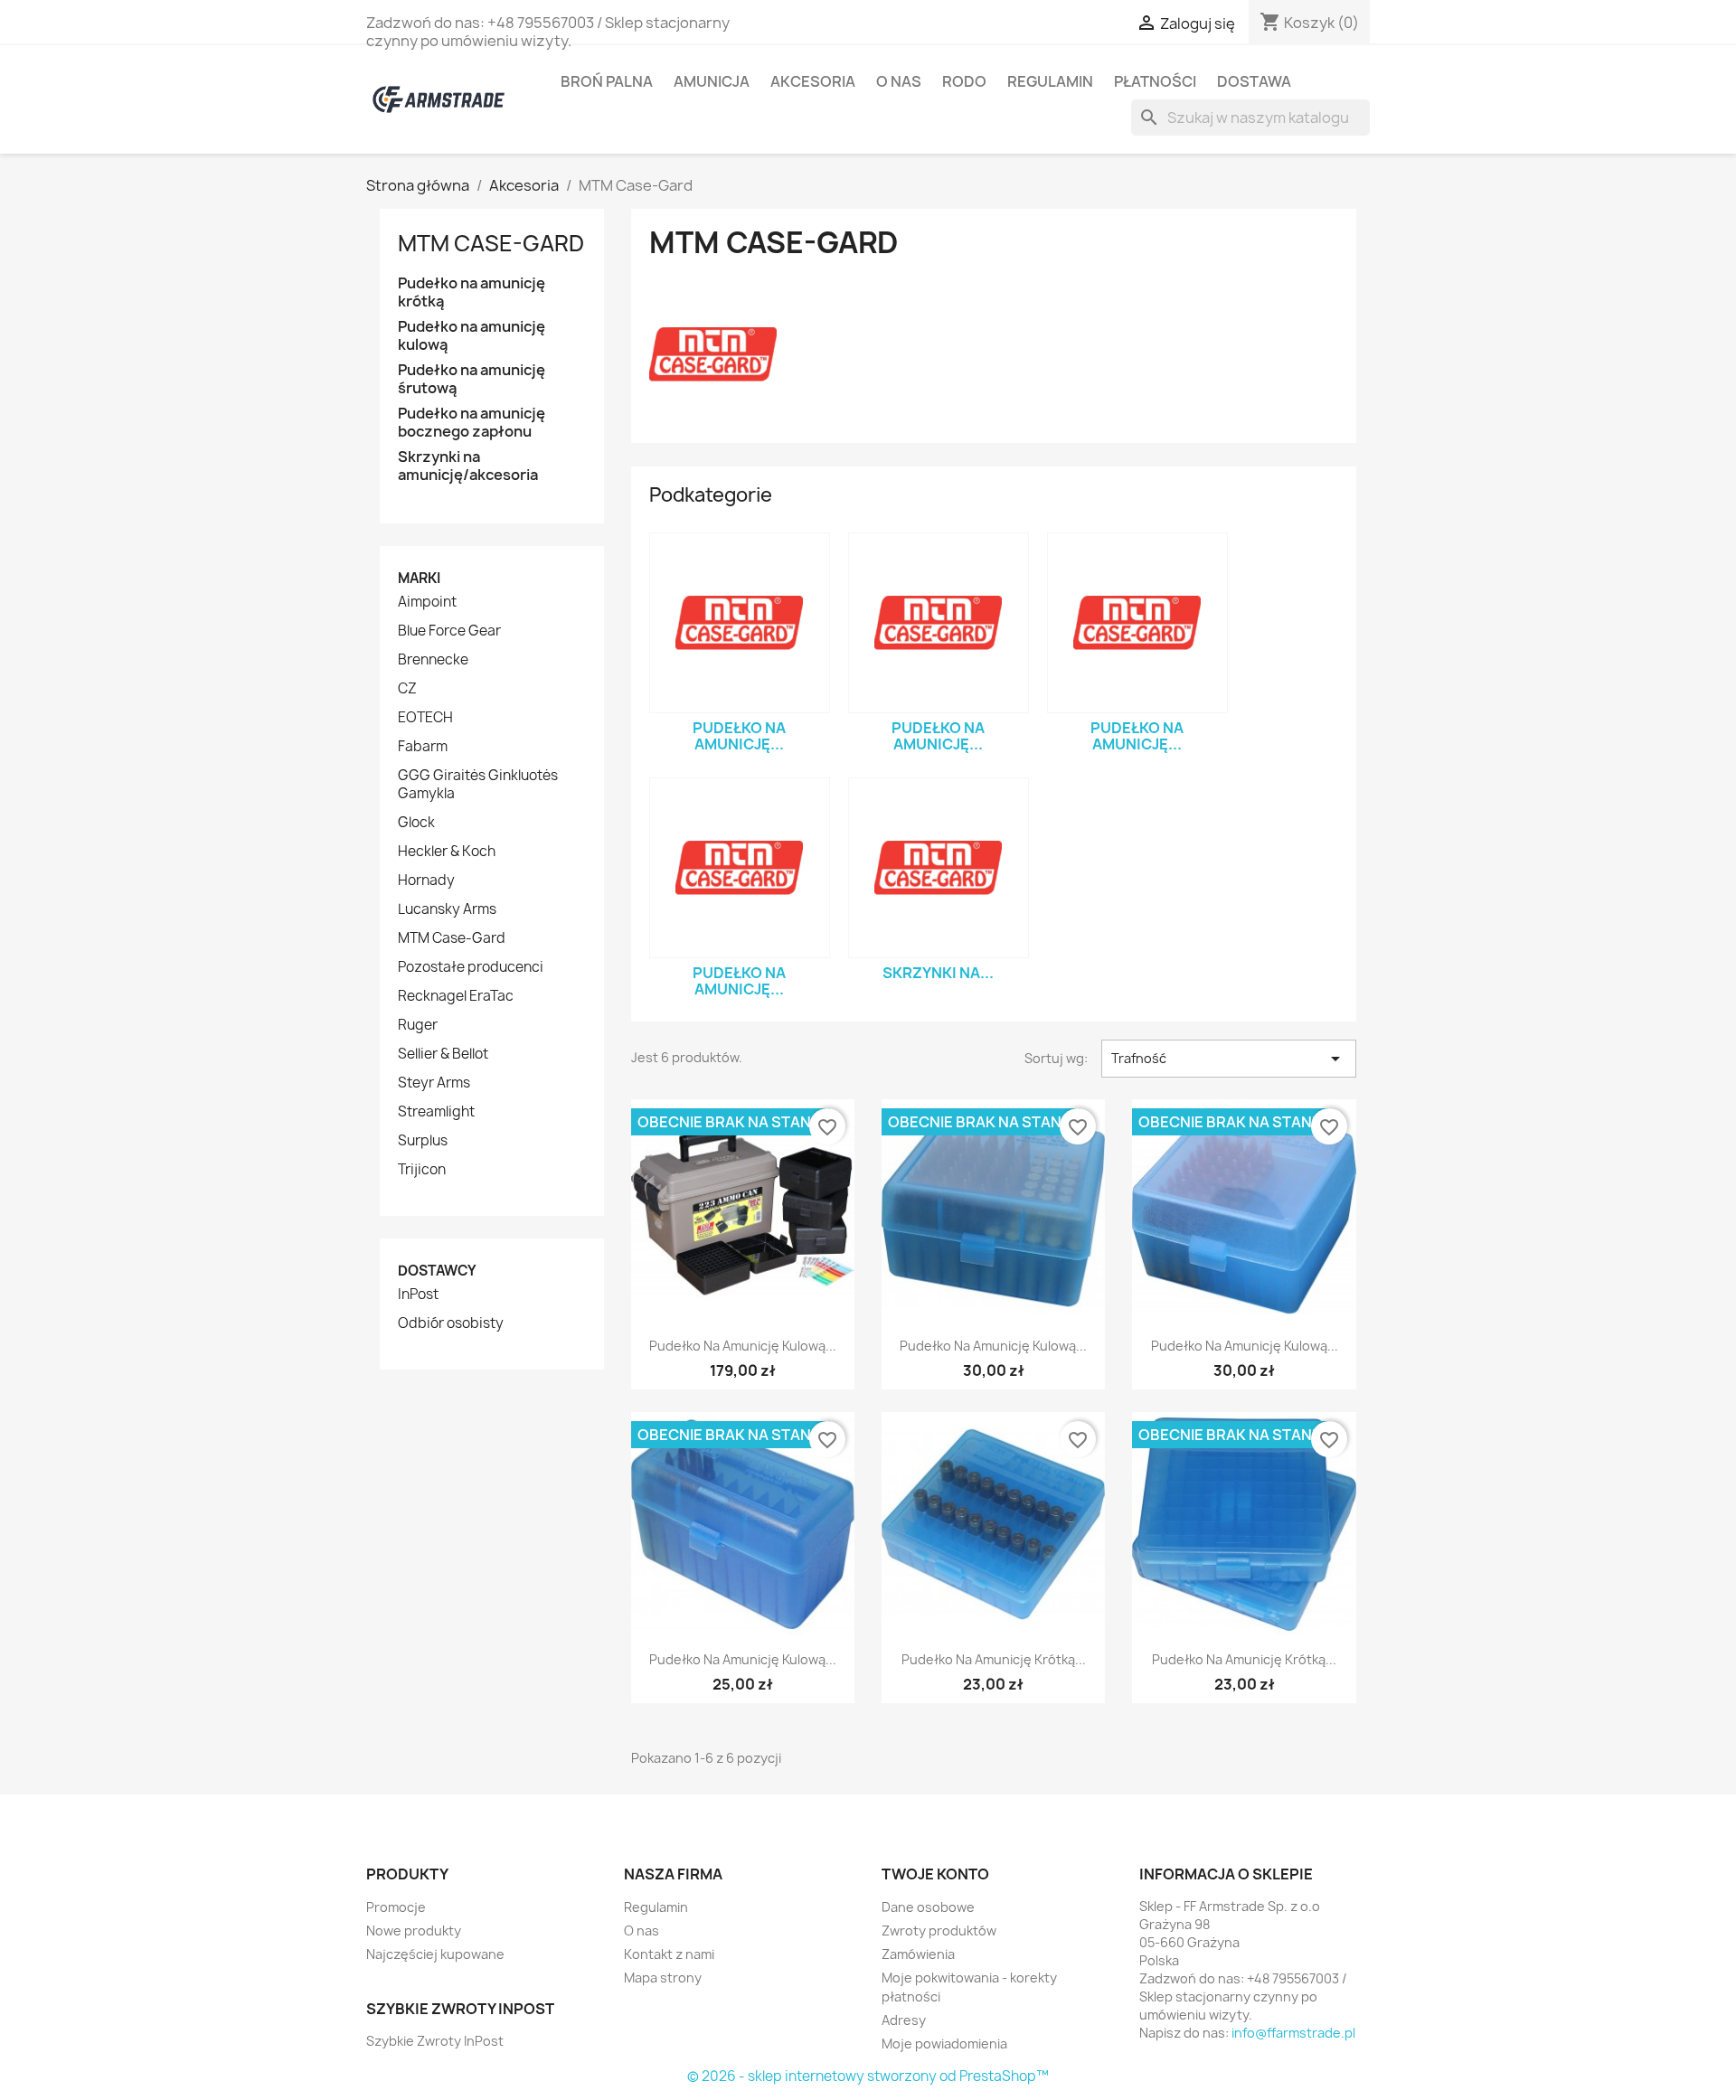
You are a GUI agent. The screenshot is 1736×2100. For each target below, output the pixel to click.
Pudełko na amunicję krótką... (994, 1659)
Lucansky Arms (447, 909)
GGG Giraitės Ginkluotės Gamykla (478, 785)
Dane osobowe (928, 1907)
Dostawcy (437, 1271)
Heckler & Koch (447, 852)
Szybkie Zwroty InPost (435, 2041)
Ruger (418, 1025)
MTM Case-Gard (491, 243)
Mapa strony (663, 1978)
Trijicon (422, 1170)
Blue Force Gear (449, 631)
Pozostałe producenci (471, 967)
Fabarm (423, 747)
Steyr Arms (434, 1083)
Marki (419, 578)
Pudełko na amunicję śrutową (472, 379)
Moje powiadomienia (944, 2043)
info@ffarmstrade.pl (1293, 2033)
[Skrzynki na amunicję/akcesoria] (939, 868)
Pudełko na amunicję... (739, 736)
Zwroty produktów (939, 1930)
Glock (416, 823)
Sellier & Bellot (443, 1054)
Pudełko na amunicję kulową (472, 336)
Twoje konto (935, 1874)
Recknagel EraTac (456, 996)
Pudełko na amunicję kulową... (743, 1346)
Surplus (423, 1141)
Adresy (904, 2020)
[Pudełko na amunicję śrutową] (1137, 623)
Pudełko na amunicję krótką (472, 292)
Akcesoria (813, 81)
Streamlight (436, 1112)
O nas (899, 81)
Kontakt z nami (669, 1954)
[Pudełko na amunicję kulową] (939, 623)
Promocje (396, 1907)
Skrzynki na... (938, 973)
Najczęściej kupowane (435, 1954)
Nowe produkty (414, 1930)
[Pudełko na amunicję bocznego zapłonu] (740, 868)
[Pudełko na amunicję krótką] (740, 623)
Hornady (426, 880)
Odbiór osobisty (451, 1323)
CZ (407, 689)
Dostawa (1254, 81)
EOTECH (425, 718)
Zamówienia (918, 1954)
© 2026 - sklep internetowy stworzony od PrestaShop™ (868, 2076)
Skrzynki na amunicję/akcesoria (468, 466)
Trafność (1229, 1059)
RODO (964, 81)
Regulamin (1050, 81)
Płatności (1155, 81)
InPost (418, 1295)
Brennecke (433, 660)
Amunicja (712, 81)
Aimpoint (427, 602)
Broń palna (607, 81)
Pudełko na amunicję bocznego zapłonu (472, 423)
